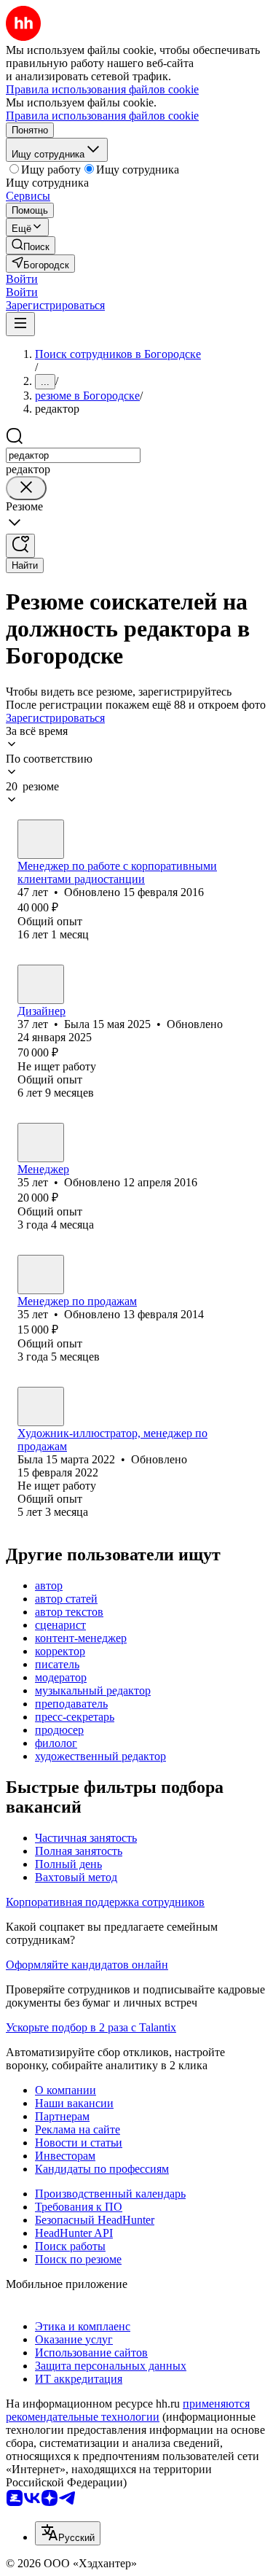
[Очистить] (26, 488)
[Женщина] (41, 839)
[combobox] (73, 455)
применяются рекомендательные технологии (128, 2410)
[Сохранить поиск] (20, 546)
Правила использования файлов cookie (102, 116)
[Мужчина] (41, 1143)
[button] (22, 279)
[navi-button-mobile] (20, 324)
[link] (31, 245)
